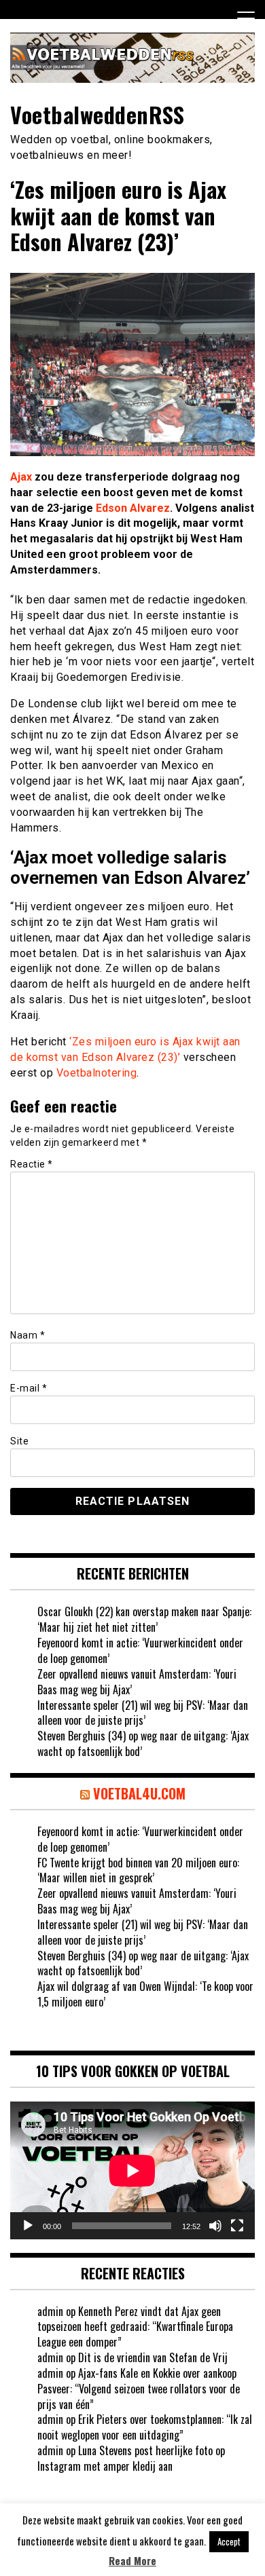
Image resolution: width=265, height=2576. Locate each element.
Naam (28, 1335)
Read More (132, 2561)
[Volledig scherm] (237, 2226)
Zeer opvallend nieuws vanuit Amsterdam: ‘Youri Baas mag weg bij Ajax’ (137, 1682)
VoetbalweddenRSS (97, 114)
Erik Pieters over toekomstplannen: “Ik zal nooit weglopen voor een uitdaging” (145, 2427)
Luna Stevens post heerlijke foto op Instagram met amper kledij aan (131, 2458)
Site (19, 1441)
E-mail (29, 1388)
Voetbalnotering (97, 1073)
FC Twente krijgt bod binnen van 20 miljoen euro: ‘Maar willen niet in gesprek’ (138, 1870)
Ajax (21, 477)
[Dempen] (215, 2226)
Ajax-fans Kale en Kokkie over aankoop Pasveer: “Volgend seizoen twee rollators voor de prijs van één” (139, 2389)
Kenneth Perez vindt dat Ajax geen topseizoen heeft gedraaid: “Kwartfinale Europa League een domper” (135, 2327)
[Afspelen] (28, 2226)
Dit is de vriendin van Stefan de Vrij (153, 2357)
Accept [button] (229, 2541)
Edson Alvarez (133, 508)
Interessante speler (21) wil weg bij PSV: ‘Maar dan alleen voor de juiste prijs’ (143, 1713)
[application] (132, 2170)
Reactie (32, 1164)
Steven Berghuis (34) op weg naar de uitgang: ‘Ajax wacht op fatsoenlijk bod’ (143, 1743)
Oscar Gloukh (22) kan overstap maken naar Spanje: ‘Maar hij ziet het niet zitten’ (144, 1619)
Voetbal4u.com (139, 1793)
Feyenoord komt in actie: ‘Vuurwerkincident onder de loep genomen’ (140, 1650)
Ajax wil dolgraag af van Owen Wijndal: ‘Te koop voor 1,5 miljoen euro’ (145, 1994)
